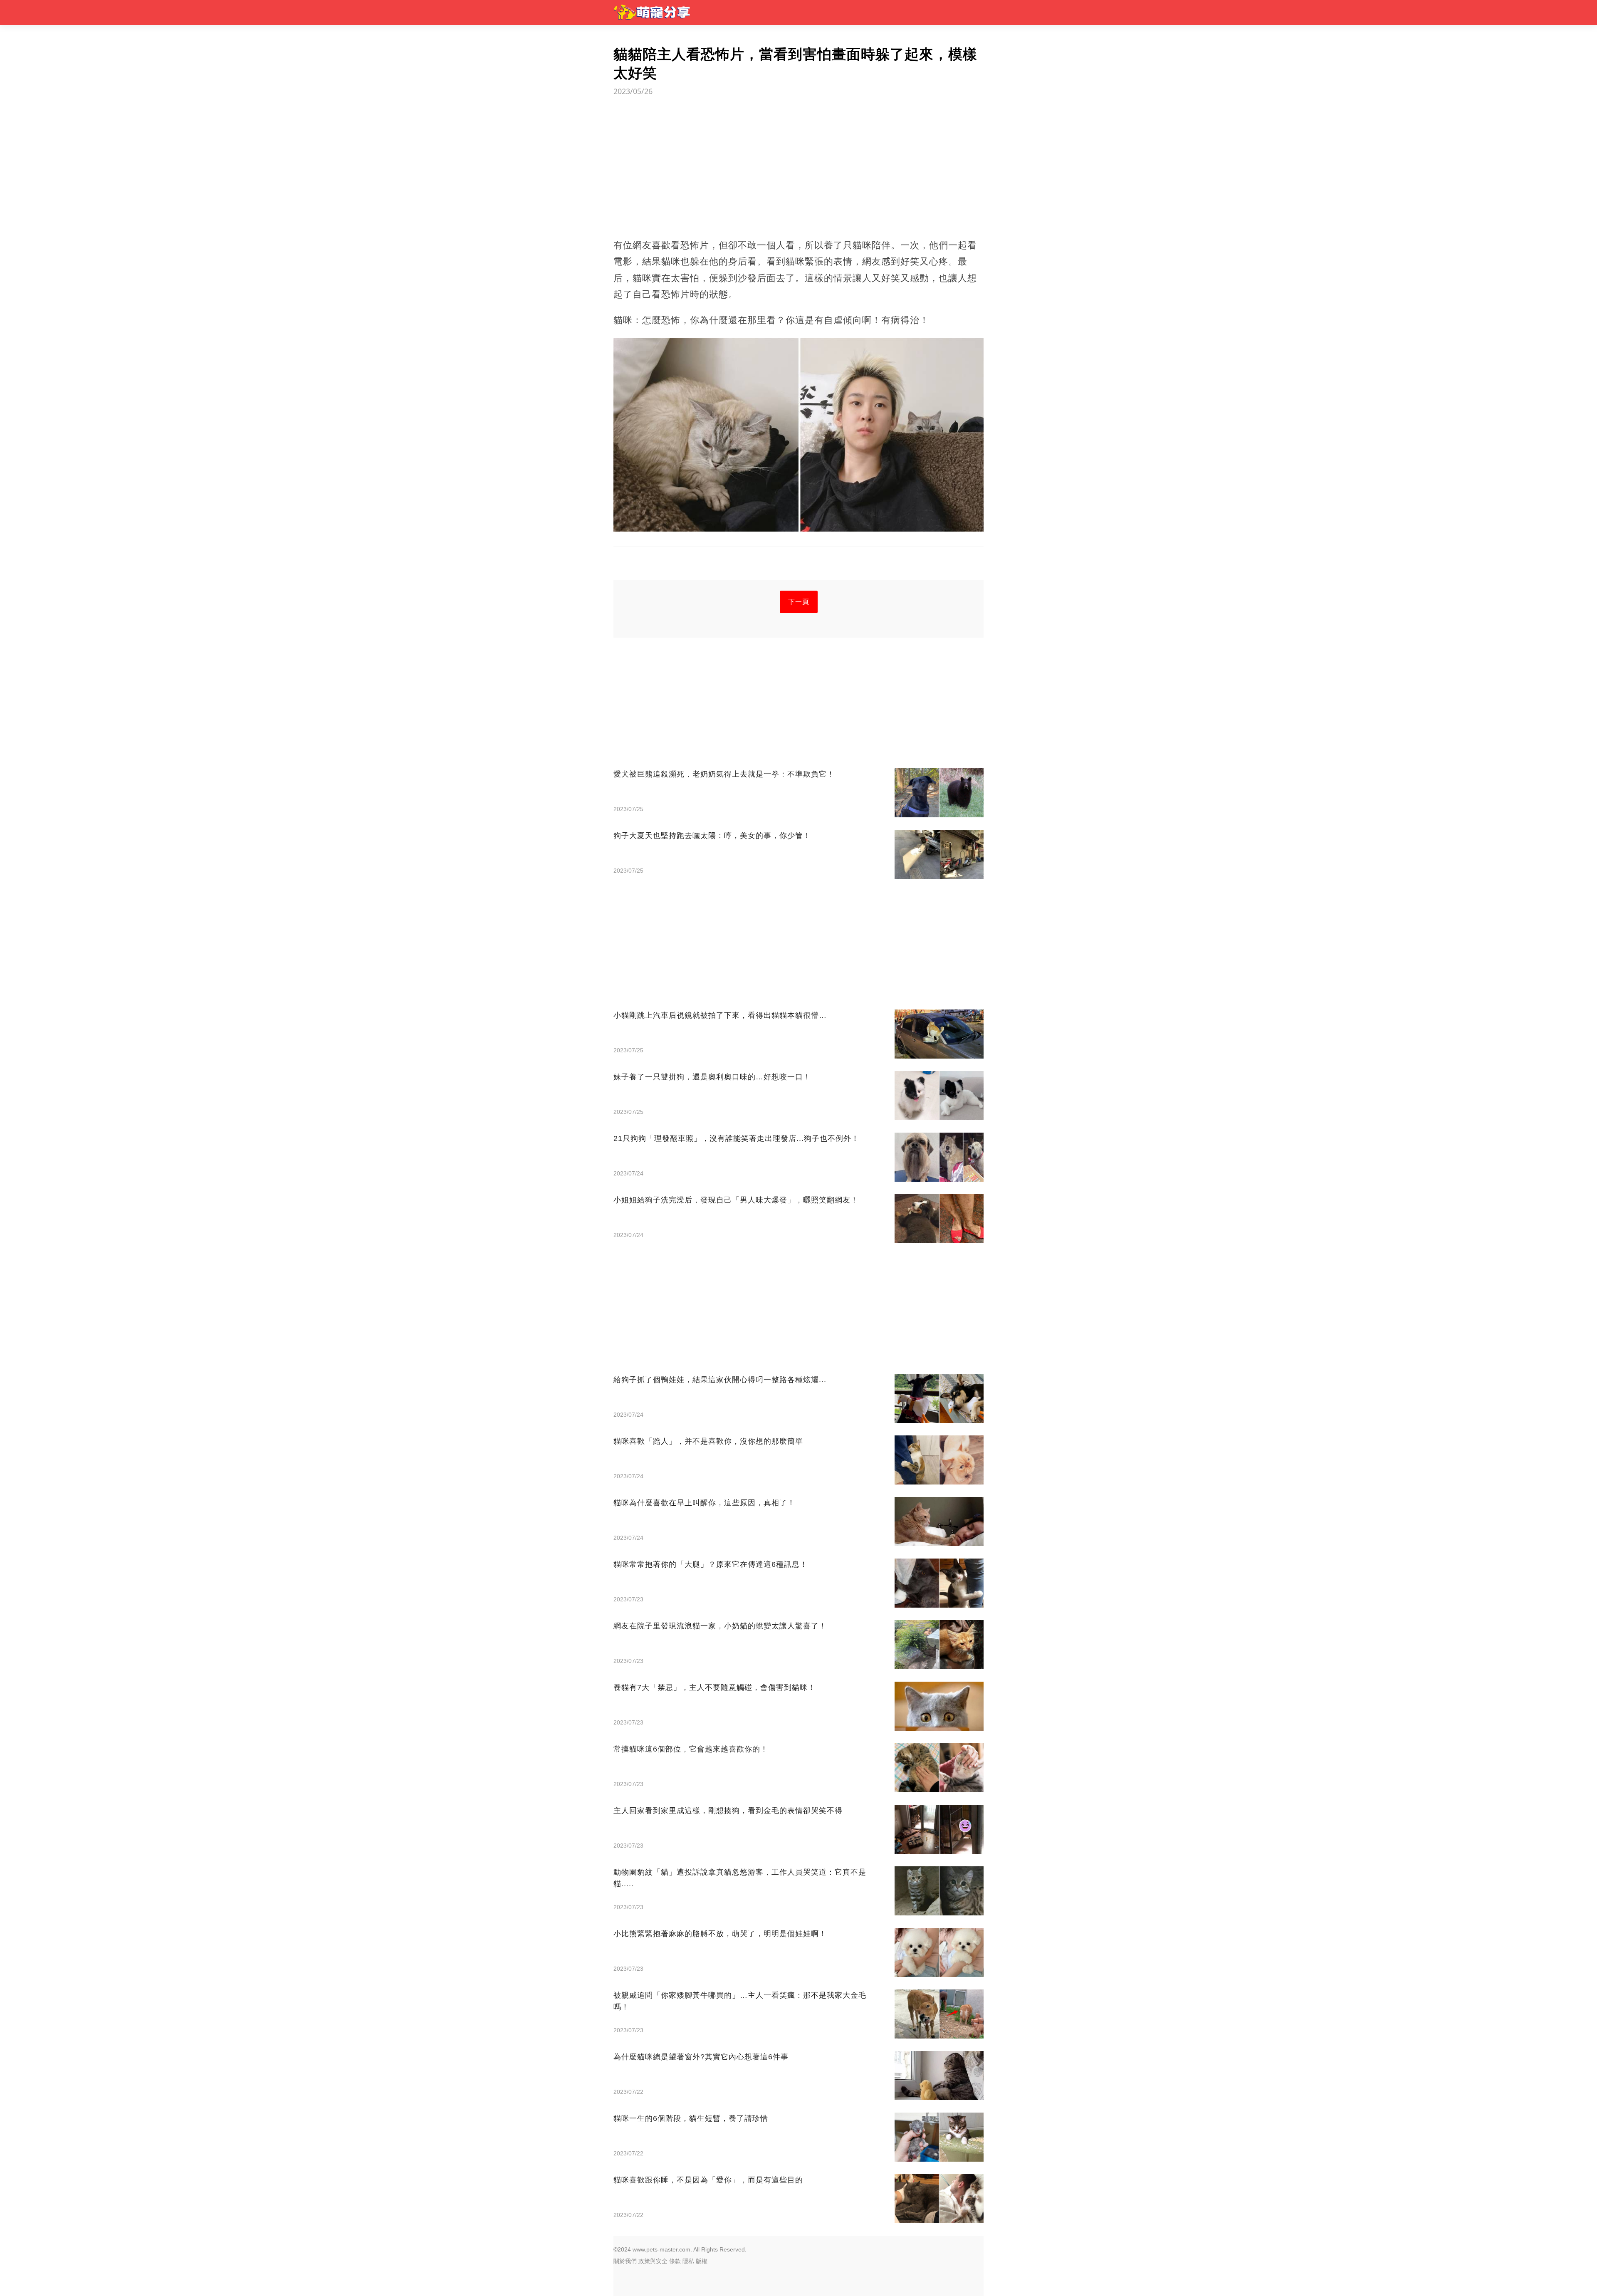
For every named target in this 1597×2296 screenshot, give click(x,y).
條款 (675, 2261)
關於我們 (625, 2261)
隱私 (688, 2261)
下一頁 (799, 602)
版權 (702, 2261)
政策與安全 (653, 2261)
